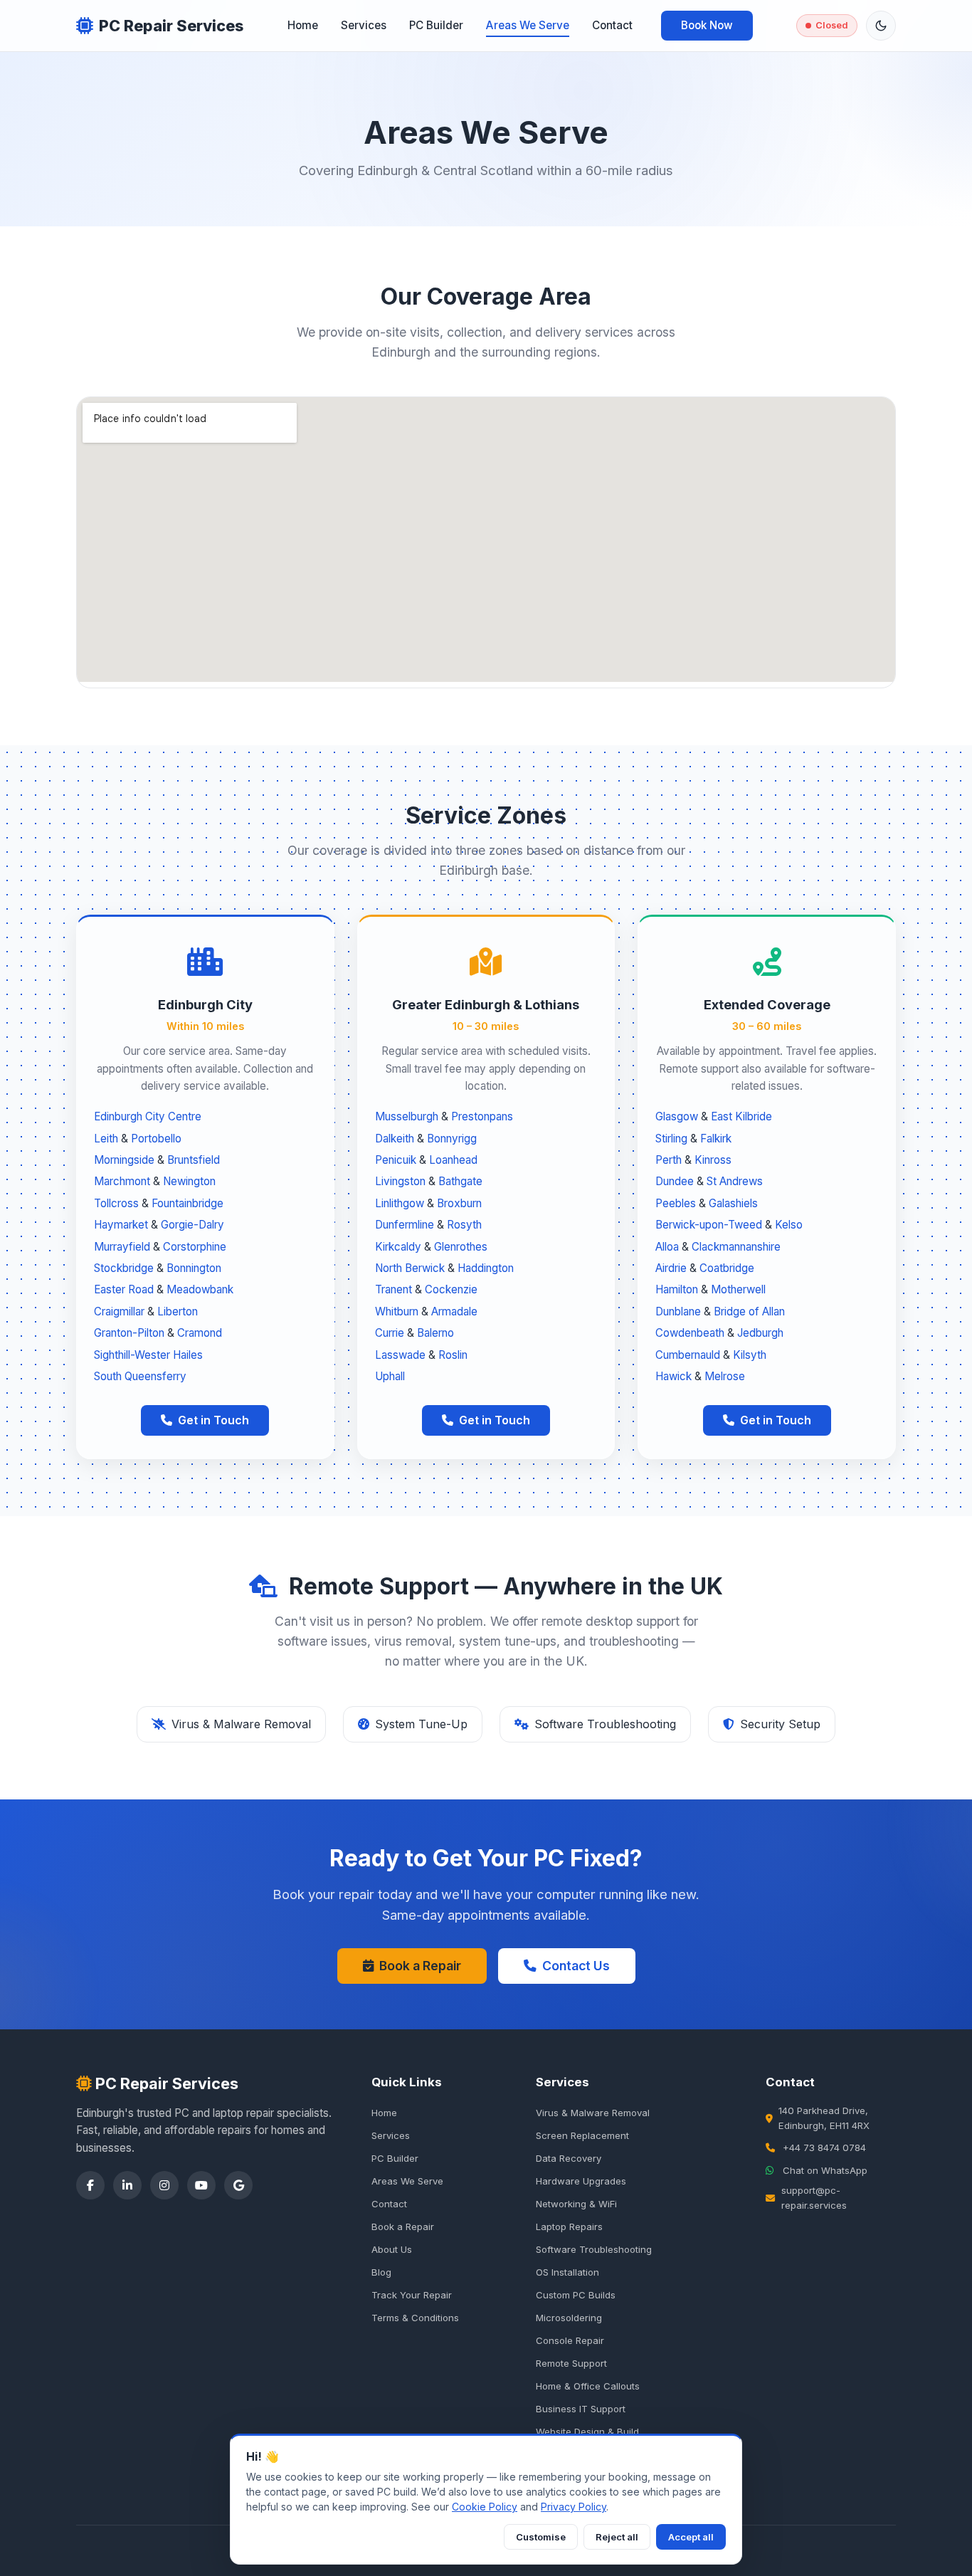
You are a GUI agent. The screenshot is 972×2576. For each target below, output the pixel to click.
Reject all (617, 2537)
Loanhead (453, 1160)
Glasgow (677, 1116)
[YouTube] (201, 2185)
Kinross (713, 1160)
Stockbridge (124, 1268)
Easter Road (124, 1289)
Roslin (453, 1355)
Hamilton (677, 1289)
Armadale (454, 1311)
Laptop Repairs (569, 2227)
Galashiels (733, 1203)
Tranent (393, 1289)
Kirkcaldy (398, 1247)
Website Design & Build (587, 2432)
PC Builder (436, 25)
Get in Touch (213, 1420)
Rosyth (464, 1225)
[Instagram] (164, 2185)
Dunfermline (405, 1225)
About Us (392, 2249)
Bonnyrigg (452, 1139)
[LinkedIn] (127, 2185)
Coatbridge (727, 1268)
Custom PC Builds (576, 2295)
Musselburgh (407, 1116)
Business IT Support (581, 2409)
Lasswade (400, 1355)
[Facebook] (90, 2185)
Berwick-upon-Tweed (709, 1225)
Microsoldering (569, 2318)
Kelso (789, 1225)
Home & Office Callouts (588, 2386)
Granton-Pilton (129, 1333)
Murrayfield (122, 1247)
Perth (669, 1160)
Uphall (390, 1376)
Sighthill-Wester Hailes (148, 1355)
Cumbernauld (688, 1355)
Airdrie (671, 1268)
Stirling (671, 1139)
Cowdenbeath (690, 1333)
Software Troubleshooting (594, 2249)
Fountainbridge (187, 1203)
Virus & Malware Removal (593, 2113)
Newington (189, 1181)
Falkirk (716, 1139)
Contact (612, 25)
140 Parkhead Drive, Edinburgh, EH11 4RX (824, 2118)
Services (364, 25)
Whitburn (397, 1311)
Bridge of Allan (749, 1311)
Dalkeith (395, 1139)
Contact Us (576, 1966)
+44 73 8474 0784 (824, 2147)
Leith (106, 1139)
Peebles (676, 1203)
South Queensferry (140, 1376)
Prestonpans (482, 1116)
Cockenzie (451, 1289)
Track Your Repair (412, 2295)
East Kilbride (741, 1116)
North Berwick (410, 1268)
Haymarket (121, 1225)
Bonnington (194, 1268)
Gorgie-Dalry (192, 1225)
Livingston (400, 1181)
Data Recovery (569, 2158)
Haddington (486, 1268)
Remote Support (571, 2363)
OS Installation (567, 2272)
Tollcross (116, 1203)
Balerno (435, 1333)
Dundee (675, 1181)
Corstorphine (195, 1247)
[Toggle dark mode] (881, 26)
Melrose (725, 1376)
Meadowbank (200, 1289)
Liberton (178, 1311)
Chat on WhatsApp (825, 2170)
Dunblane (678, 1311)
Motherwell (738, 1289)
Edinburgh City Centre (148, 1116)
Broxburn (459, 1203)
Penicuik (396, 1160)
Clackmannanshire (736, 1247)
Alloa (667, 1247)
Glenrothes (461, 1247)
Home (303, 25)
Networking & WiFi (576, 2204)
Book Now (707, 25)
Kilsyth (750, 1355)
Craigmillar (119, 1311)
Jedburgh (760, 1333)
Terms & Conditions (415, 2318)
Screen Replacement (582, 2135)
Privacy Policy (574, 2507)
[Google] (238, 2185)
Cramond (200, 1333)
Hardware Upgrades (581, 2181)
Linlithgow (400, 1203)
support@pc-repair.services (814, 2198)
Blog (381, 2272)
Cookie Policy (485, 2507)
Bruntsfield (194, 1160)
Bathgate (460, 1181)
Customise (541, 2537)
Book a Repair (420, 1966)
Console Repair (570, 2340)
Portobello (156, 1139)
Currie (390, 1333)
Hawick (673, 1376)
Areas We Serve (528, 25)
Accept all (691, 2537)
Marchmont (122, 1181)
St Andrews (735, 1181)
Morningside (124, 1160)
